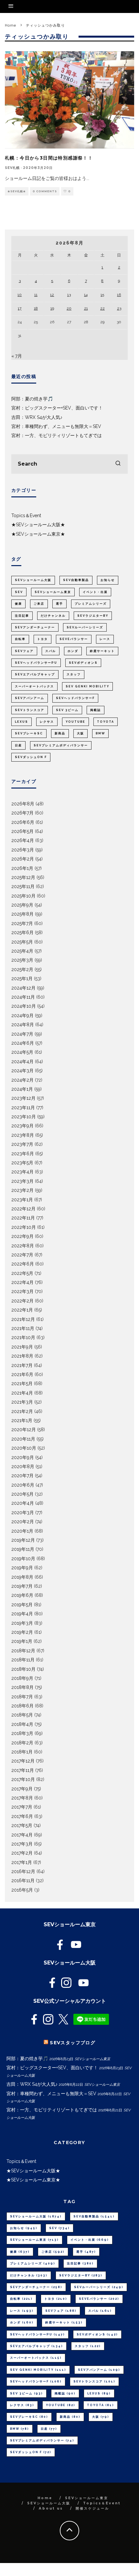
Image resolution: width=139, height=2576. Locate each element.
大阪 (80, 733)
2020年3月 (23, 1513)
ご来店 (39, 604)
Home (45, 2498)
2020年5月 (22, 1494)
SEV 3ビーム (67, 710)
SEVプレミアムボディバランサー (61, 745)
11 (36, 295)
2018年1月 (22, 1752)
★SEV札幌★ (17, 191)
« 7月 (17, 356)
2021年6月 (22, 1374)
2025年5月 (22, 942)
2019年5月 (22, 1605)
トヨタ (43, 639)
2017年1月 (22, 1862)
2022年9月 (22, 1236)
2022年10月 (24, 1227)
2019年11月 (23, 1549)
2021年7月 (22, 1365)
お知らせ (108, 580)
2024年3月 (22, 1071)
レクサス (47, 722)
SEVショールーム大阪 (33, 580)
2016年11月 (23, 1881)
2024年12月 (23, 988)
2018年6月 (22, 1706)
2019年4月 (22, 1614)
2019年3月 (22, 1623)
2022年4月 (22, 1282)
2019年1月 (22, 1641)
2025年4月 (22, 951)
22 (102, 308)
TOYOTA (106, 722)
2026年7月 (22, 813)
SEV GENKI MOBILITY (87, 686)
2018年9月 (22, 1678)
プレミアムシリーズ (91, 604)
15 (102, 295)
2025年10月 (23, 896)
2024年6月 (23, 1043)
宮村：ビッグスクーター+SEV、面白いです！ (57, 408)
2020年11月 (23, 1439)
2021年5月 (22, 1383)
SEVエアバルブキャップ (35, 674)
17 (20, 308)
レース (105, 639)
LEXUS (21, 722)
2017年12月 (23, 1761)
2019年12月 (23, 1540)
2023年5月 (22, 1163)
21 (86, 308)
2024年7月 (22, 1034)
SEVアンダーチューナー (35, 627)
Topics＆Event (26, 516)
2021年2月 (22, 1411)
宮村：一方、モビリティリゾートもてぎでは (57, 435)
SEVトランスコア (30, 710)
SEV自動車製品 (76, 580)
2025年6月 (22, 932)
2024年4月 (22, 1062)
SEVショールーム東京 (53, 592)
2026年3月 (23, 850)
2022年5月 (22, 1273)
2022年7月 (22, 1255)
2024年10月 (24, 1006)
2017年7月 (22, 1807)
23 (119, 308)
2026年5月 (22, 831)
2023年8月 (23, 1135)
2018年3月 (22, 1733)
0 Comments (45, 191)
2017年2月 (22, 1853)
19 (52, 308)
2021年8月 (22, 1356)
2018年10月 (23, 1669)
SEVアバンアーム (30, 698)
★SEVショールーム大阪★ (38, 525)
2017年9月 (22, 1789)
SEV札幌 (12, 168)
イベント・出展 (95, 592)
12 (52, 295)
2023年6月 (23, 1154)
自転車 (20, 639)
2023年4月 (22, 1172)
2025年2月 (22, 969)
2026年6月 (23, 822)
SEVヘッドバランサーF (75, 698)
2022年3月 (22, 1291)
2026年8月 (23, 804)
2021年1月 (22, 1420)
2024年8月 (23, 1025)
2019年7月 (22, 1586)
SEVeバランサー (74, 639)
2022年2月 (22, 1301)
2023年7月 (22, 1144)
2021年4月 (22, 1393)
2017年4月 (22, 1835)
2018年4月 (22, 1724)
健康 (18, 604)
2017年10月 (23, 1779)
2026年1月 (22, 868)
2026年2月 (23, 859)
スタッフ (74, 674)
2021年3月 (22, 1402)
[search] (118, 464)
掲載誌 (96, 710)
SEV (19, 592)
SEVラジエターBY (93, 616)
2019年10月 (23, 1559)
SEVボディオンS (83, 663)
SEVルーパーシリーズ (85, 627)
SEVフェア (24, 651)
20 (69, 308)
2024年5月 (22, 1052)
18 (36, 308)
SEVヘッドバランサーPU (36, 663)
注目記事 (22, 616)
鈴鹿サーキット (102, 651)
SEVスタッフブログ (73, 2043)
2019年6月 (22, 1595)
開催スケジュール (92, 2508)
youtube (75, 722)
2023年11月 (23, 1108)
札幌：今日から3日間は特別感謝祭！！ (49, 158)
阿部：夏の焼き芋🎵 (32, 399)
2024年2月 (22, 1080)
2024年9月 (22, 1015)
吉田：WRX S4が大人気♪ (37, 417)
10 (20, 295)
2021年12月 (23, 1319)
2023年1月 (22, 1200)
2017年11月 (23, 1770)
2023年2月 (22, 1190)
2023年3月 (22, 1181)
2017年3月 (22, 1844)
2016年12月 (23, 1871)
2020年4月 (23, 1503)
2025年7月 (22, 923)
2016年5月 (22, 1890)
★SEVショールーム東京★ (38, 534)
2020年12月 (24, 1430)
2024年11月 (23, 997)
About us (51, 2508)
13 (69, 295)
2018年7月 (22, 1697)
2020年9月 (23, 1457)
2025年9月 (22, 905)
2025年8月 (22, 914)
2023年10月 (24, 1117)
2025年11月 (23, 886)
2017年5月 (22, 1825)
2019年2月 (22, 1632)
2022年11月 (23, 1218)
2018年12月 (23, 1651)
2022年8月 (23, 1246)
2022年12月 (23, 1209)
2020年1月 (22, 1531)
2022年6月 (23, 1264)
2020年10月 (24, 1448)
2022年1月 (22, 1310)
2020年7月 (22, 1476)
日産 (18, 745)
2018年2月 (22, 1743)
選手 (59, 604)
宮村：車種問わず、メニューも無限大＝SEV (56, 426)
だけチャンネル (53, 616)
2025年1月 (22, 979)
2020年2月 (23, 1522)
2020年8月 (23, 1466)
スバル (51, 651)
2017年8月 (22, 1798)
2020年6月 (23, 1485)
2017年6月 (22, 1816)
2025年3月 (22, 960)
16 (119, 295)
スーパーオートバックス (34, 686)
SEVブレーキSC (29, 733)
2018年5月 (22, 1715)
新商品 (60, 733)
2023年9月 (22, 1126)
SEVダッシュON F (31, 757)
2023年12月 (23, 1098)
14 (86, 295)
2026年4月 (23, 840)
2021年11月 (23, 1328)
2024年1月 (22, 1089)
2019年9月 (22, 1568)
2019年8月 (22, 1577)
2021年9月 (22, 1347)
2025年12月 (23, 877)
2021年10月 (23, 1337)
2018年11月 (23, 1660)
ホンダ (73, 651)
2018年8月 (22, 1687)
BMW (100, 733)
